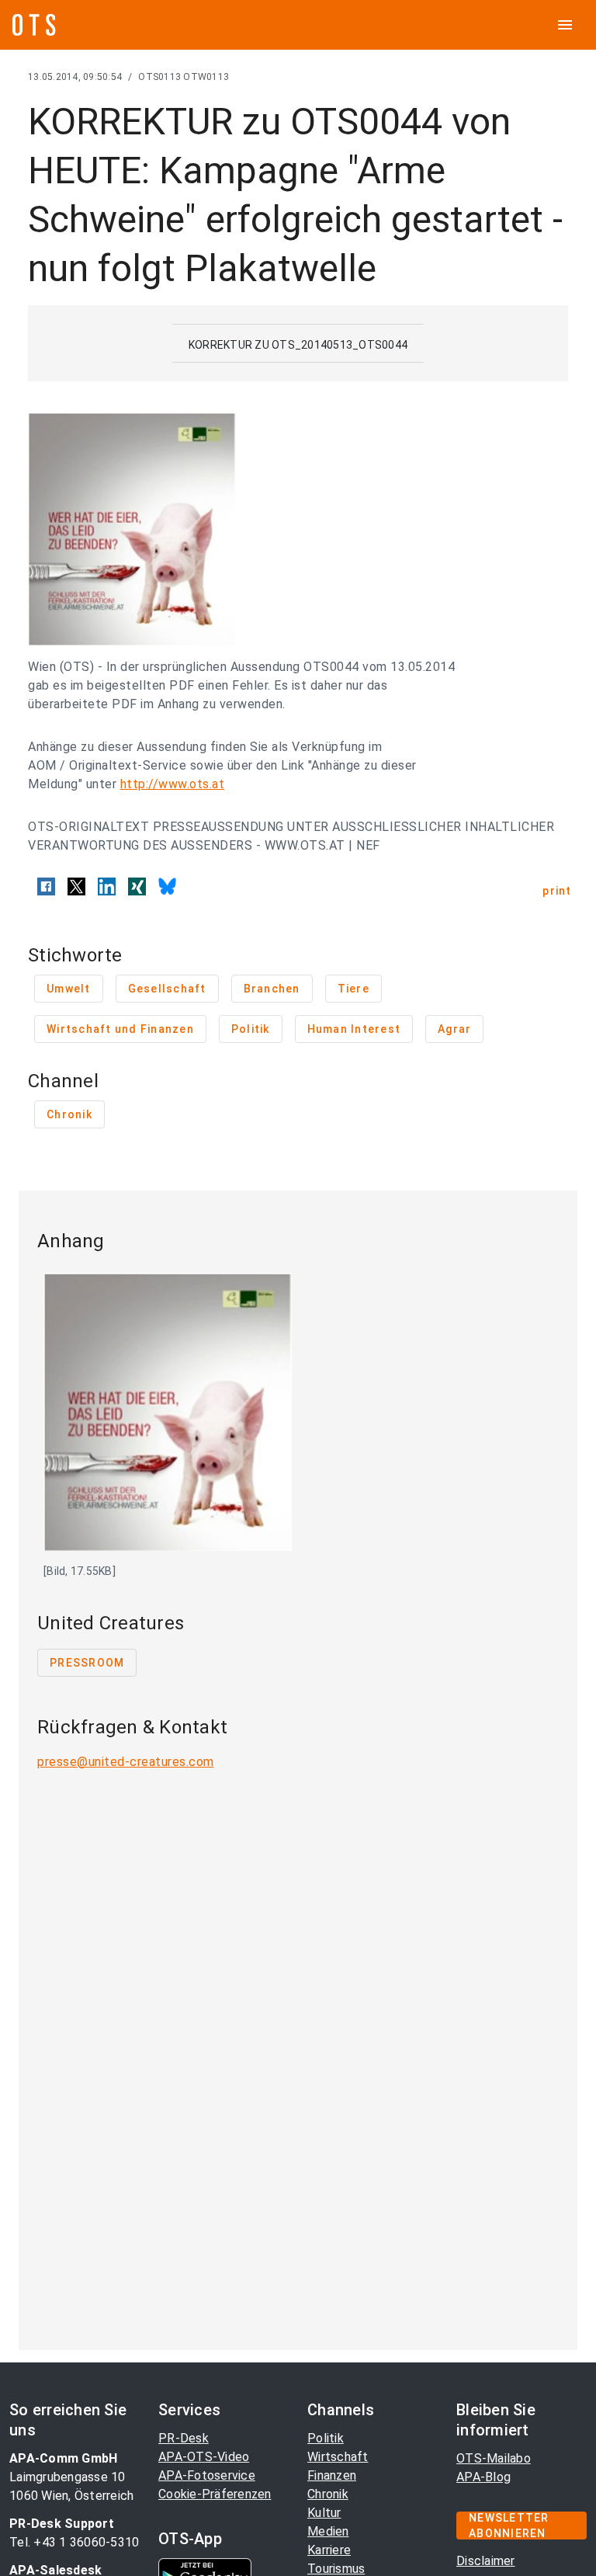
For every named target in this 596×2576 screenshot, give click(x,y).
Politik (326, 2438)
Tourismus (336, 2569)
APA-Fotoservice (207, 2475)
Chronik (328, 2494)
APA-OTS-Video (204, 2457)
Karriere (329, 2550)
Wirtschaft (338, 2457)
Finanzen (332, 2475)
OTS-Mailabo (494, 2458)
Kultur (324, 2513)
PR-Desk (184, 2438)
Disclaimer (486, 2561)
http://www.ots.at (173, 784)
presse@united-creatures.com (126, 1762)
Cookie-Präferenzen (215, 2494)
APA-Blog (483, 2477)
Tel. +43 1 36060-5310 (74, 2542)
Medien (328, 2531)
